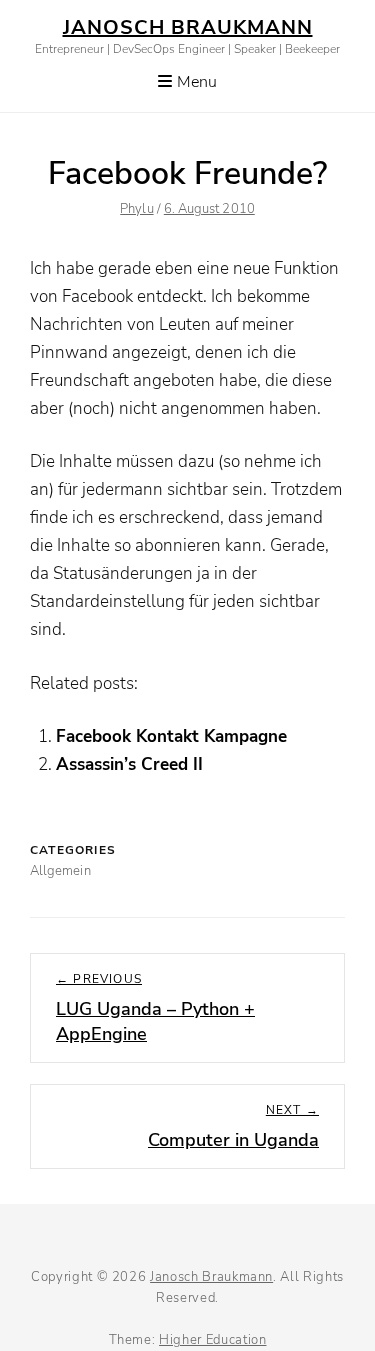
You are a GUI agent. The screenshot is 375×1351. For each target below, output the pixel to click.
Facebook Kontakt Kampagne (171, 736)
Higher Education (212, 1340)
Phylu (136, 209)
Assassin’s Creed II (129, 764)
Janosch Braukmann (188, 27)
